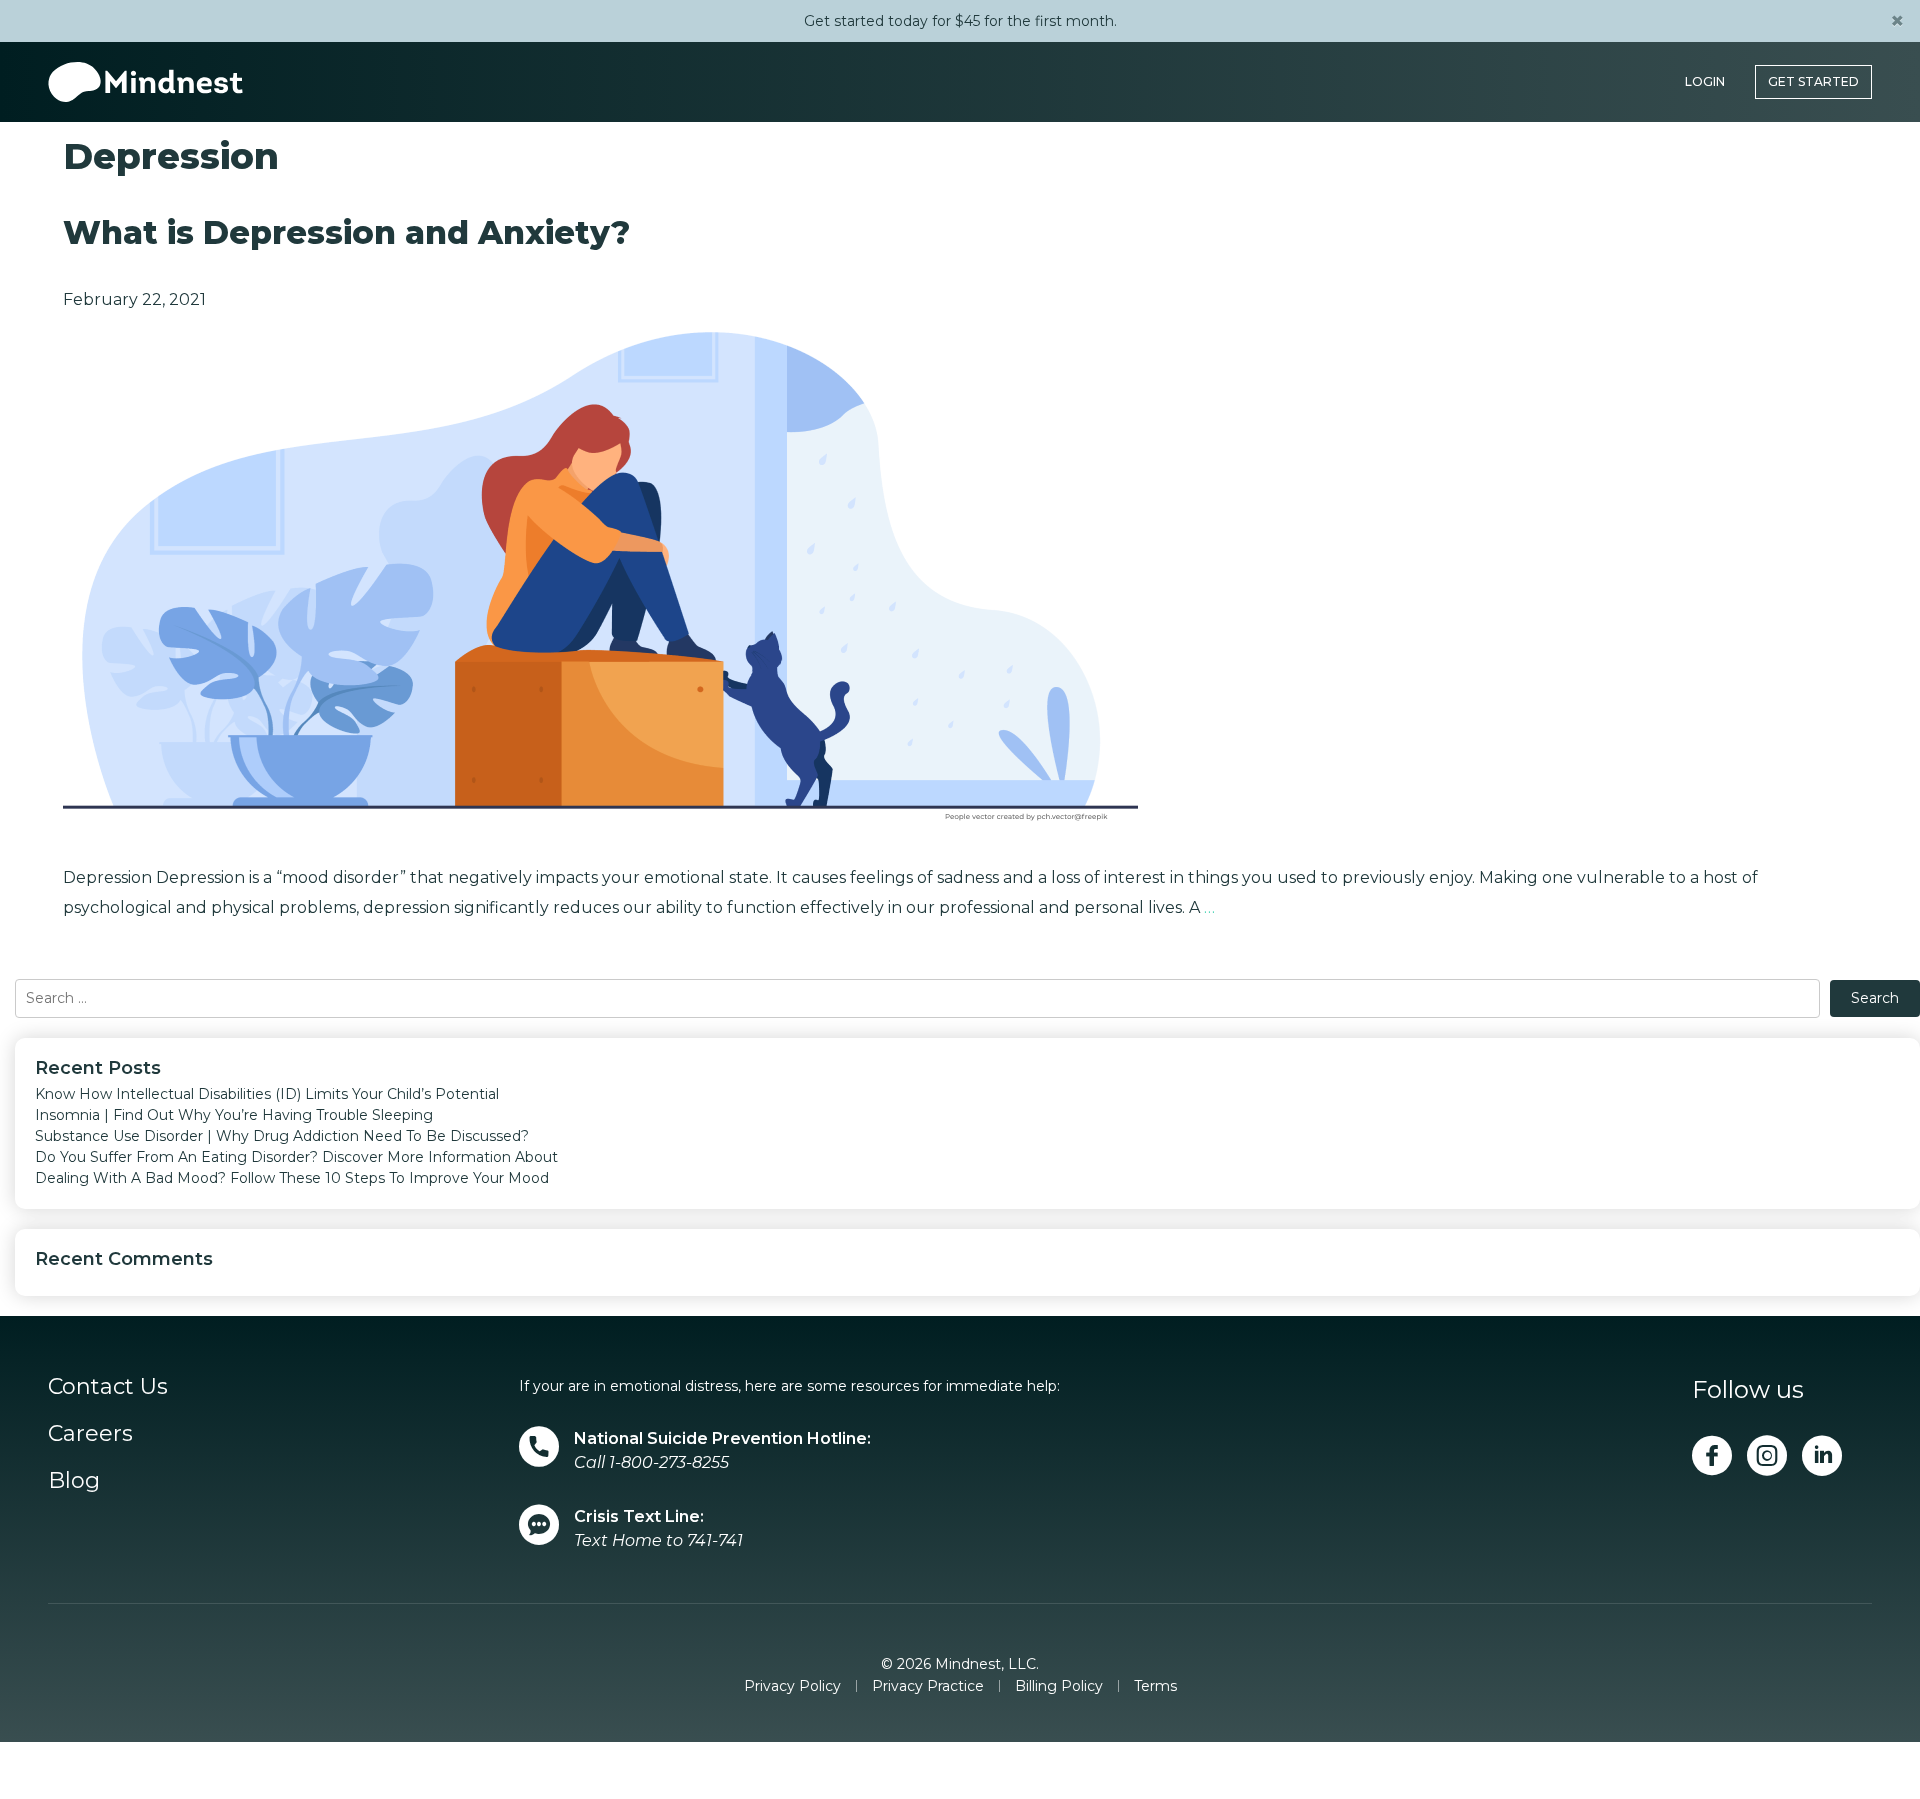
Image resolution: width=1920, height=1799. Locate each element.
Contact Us (108, 1386)
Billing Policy (1059, 1686)
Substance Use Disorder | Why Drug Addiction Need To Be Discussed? (282, 1136)
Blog (74, 1480)
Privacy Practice (928, 1686)
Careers (90, 1433)
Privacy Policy (792, 1686)
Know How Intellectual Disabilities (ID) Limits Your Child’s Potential (267, 1094)
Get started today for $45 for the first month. (960, 21)
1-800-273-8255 (669, 1462)
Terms (1155, 1686)
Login (1705, 71)
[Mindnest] (145, 72)
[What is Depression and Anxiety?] (600, 587)
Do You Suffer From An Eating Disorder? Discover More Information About (296, 1157)
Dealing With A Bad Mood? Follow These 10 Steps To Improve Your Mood (292, 1178)
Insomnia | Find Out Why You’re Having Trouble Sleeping (234, 1115)
